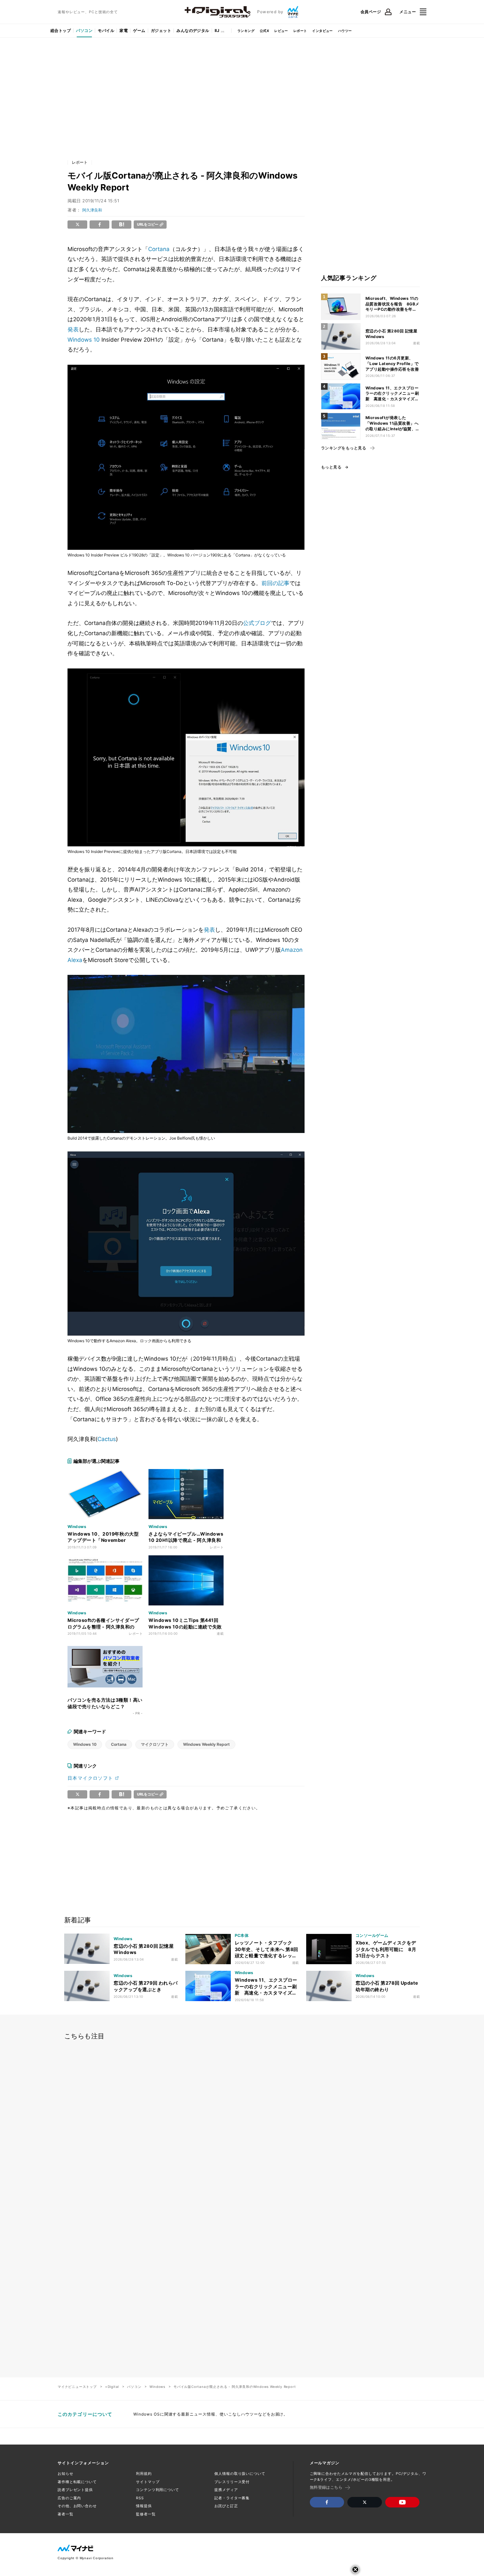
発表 (73, 329)
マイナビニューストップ (77, 2387)
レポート (300, 31)
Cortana (159, 249)
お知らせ (66, 2474)
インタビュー (322, 31)
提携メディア (226, 2490)
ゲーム (139, 30)
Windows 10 (84, 340)
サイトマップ (148, 2482)
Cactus (107, 1439)
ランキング (246, 31)
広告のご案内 (69, 2498)
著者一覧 (66, 2514)
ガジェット (161, 30)
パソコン (84, 30)
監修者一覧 (146, 2514)
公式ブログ (257, 623)
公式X (264, 31)
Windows (157, 2387)
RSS (140, 2498)
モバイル (106, 30)
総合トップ (61, 30)
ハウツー (345, 31)
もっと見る (331, 467)
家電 (124, 30)
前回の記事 (275, 583)
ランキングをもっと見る (344, 448)
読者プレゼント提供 (75, 2490)
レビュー (281, 31)
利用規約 (144, 2474)
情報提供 (144, 2506)
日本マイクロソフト (90, 1778)
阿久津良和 (92, 210)
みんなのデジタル (193, 30)
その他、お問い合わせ (77, 2506)
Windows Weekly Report (206, 1744)
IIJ (217, 30)
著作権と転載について (77, 2482)
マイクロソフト (155, 1744)
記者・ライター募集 (232, 2498)
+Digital (112, 2387)
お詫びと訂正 (226, 2506)
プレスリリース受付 (232, 2482)
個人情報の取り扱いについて (240, 2474)
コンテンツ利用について (158, 2490)
